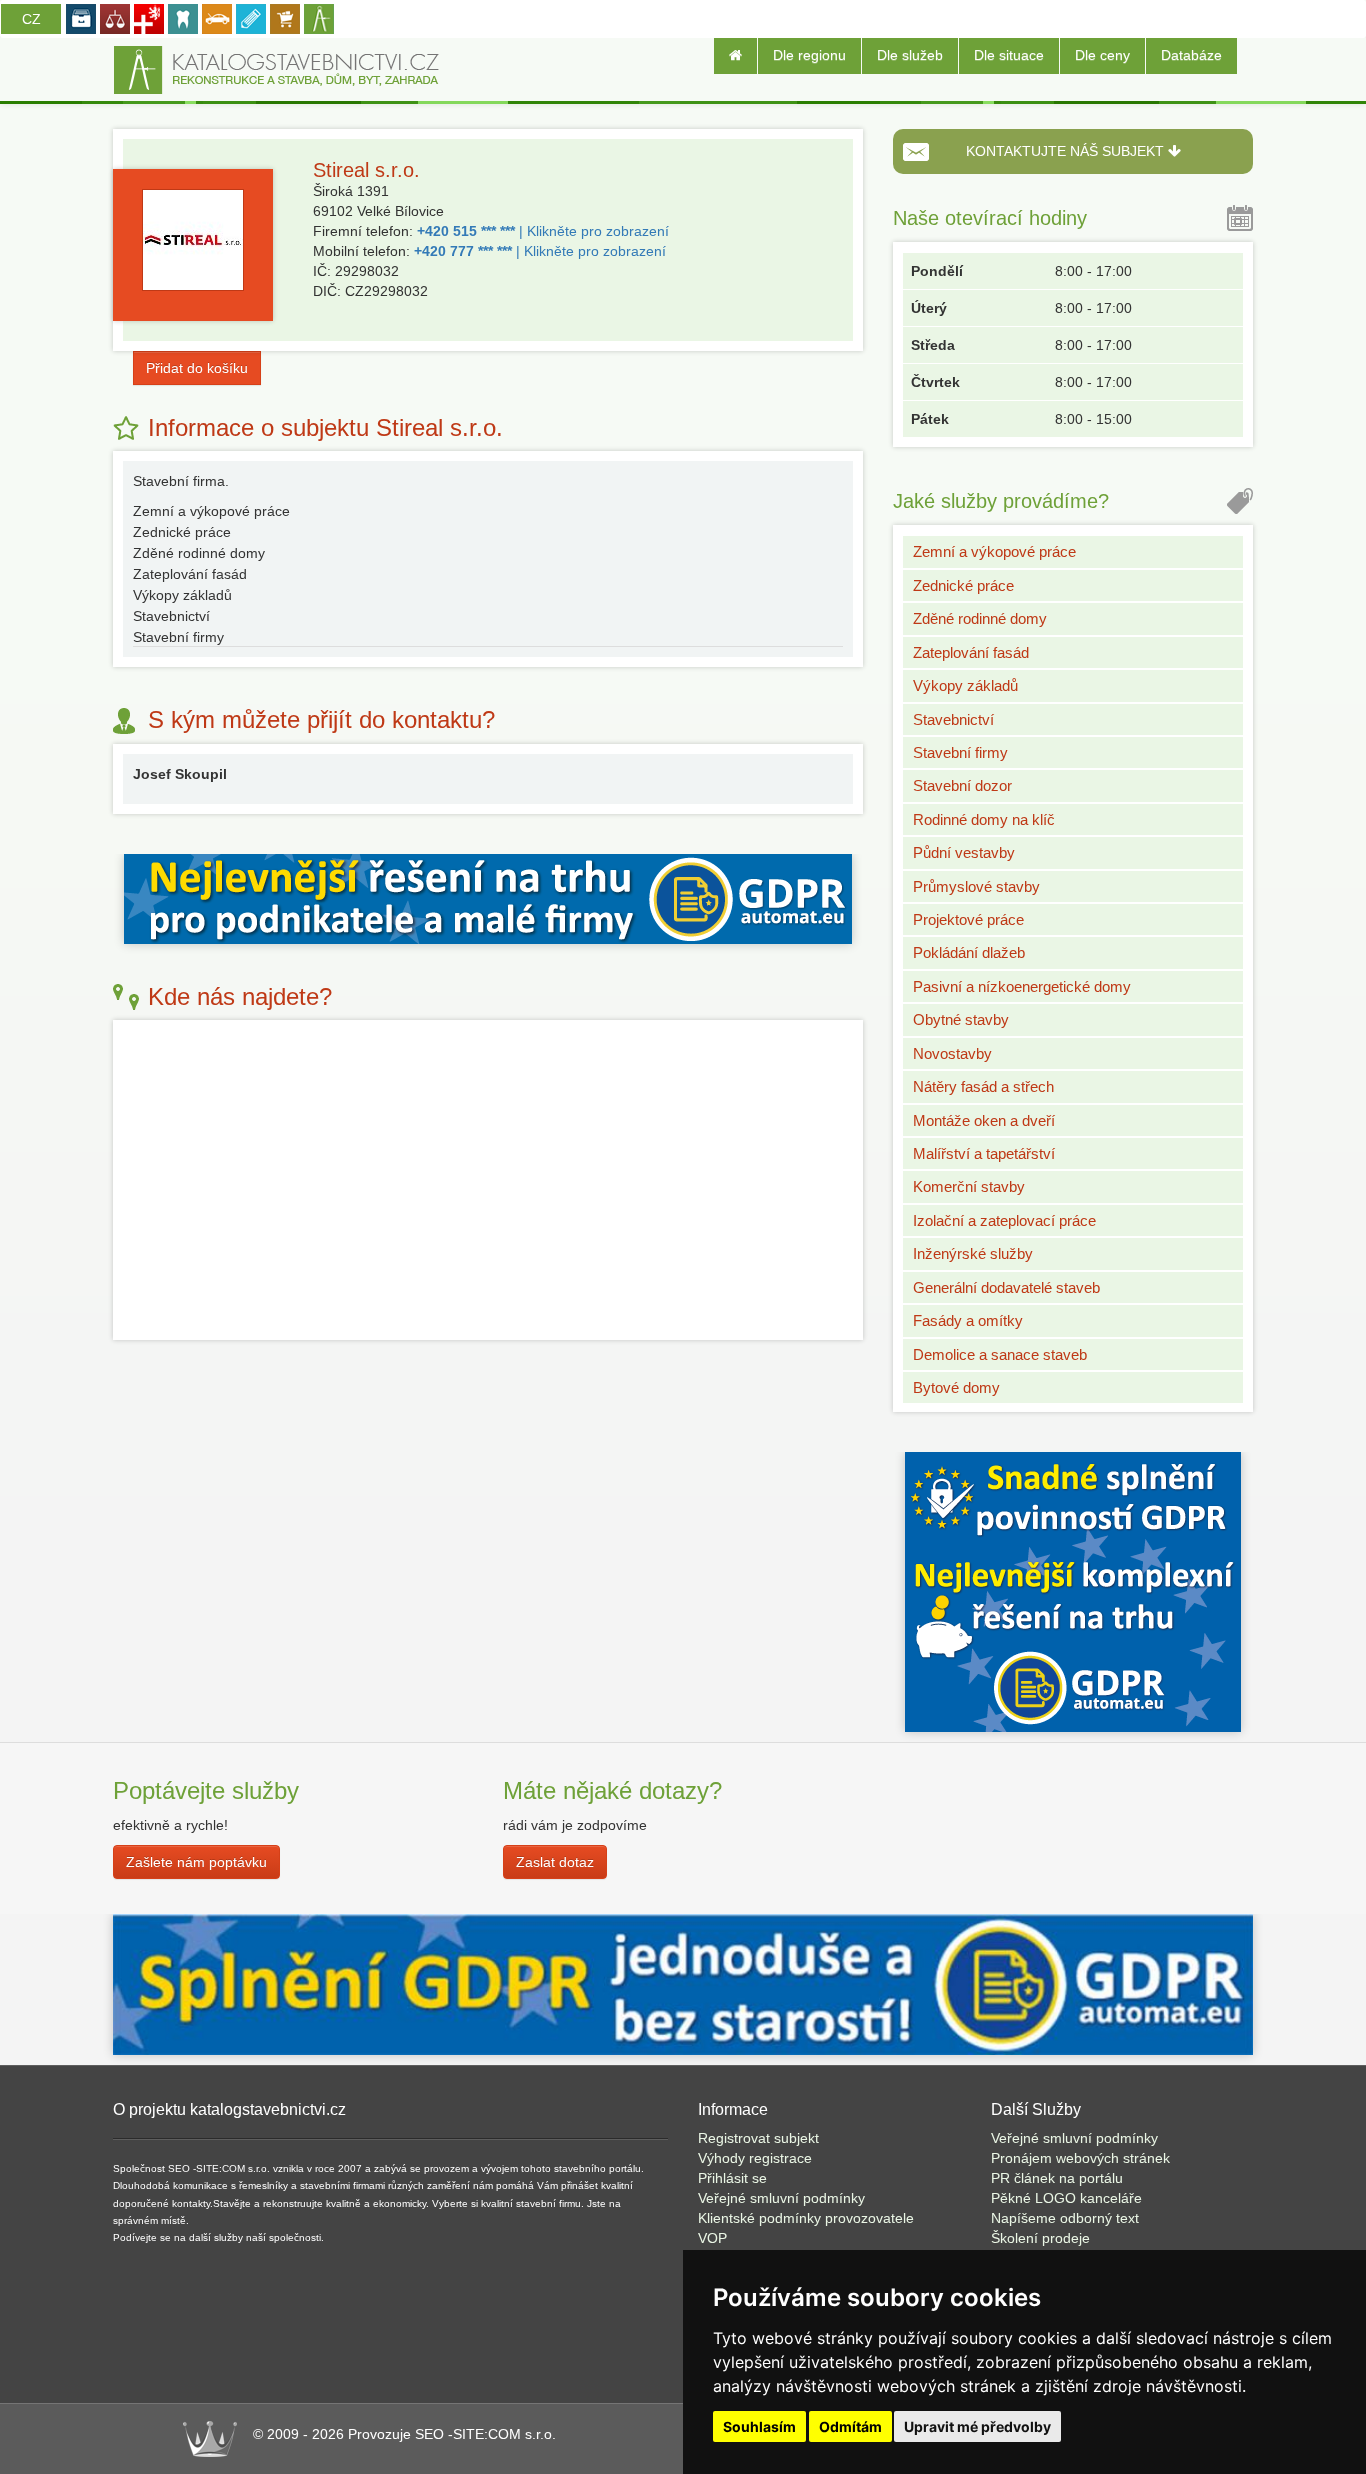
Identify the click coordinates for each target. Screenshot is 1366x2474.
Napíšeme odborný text (1065, 2218)
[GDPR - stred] (488, 897)
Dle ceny (1102, 55)
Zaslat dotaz (555, 1862)
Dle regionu (809, 55)
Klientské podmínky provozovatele (806, 2218)
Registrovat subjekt (758, 2138)
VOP (712, 2238)
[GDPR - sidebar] (1073, 1591)
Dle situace (1009, 55)
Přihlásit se (732, 2178)
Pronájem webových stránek (1080, 2158)
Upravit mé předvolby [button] (977, 2426)
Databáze (1191, 55)
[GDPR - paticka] (683, 1983)
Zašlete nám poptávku (196, 1862)
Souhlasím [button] (759, 2426)
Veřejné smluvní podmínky (781, 2198)
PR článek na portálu (1057, 2178)
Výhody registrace (755, 2158)
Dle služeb (910, 55)
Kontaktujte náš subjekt (1067, 151)
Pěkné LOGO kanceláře (1066, 2198)
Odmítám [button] (850, 2426)
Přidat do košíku (197, 368)
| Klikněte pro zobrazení (543, 231)
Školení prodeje (1040, 2238)
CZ (31, 19)
